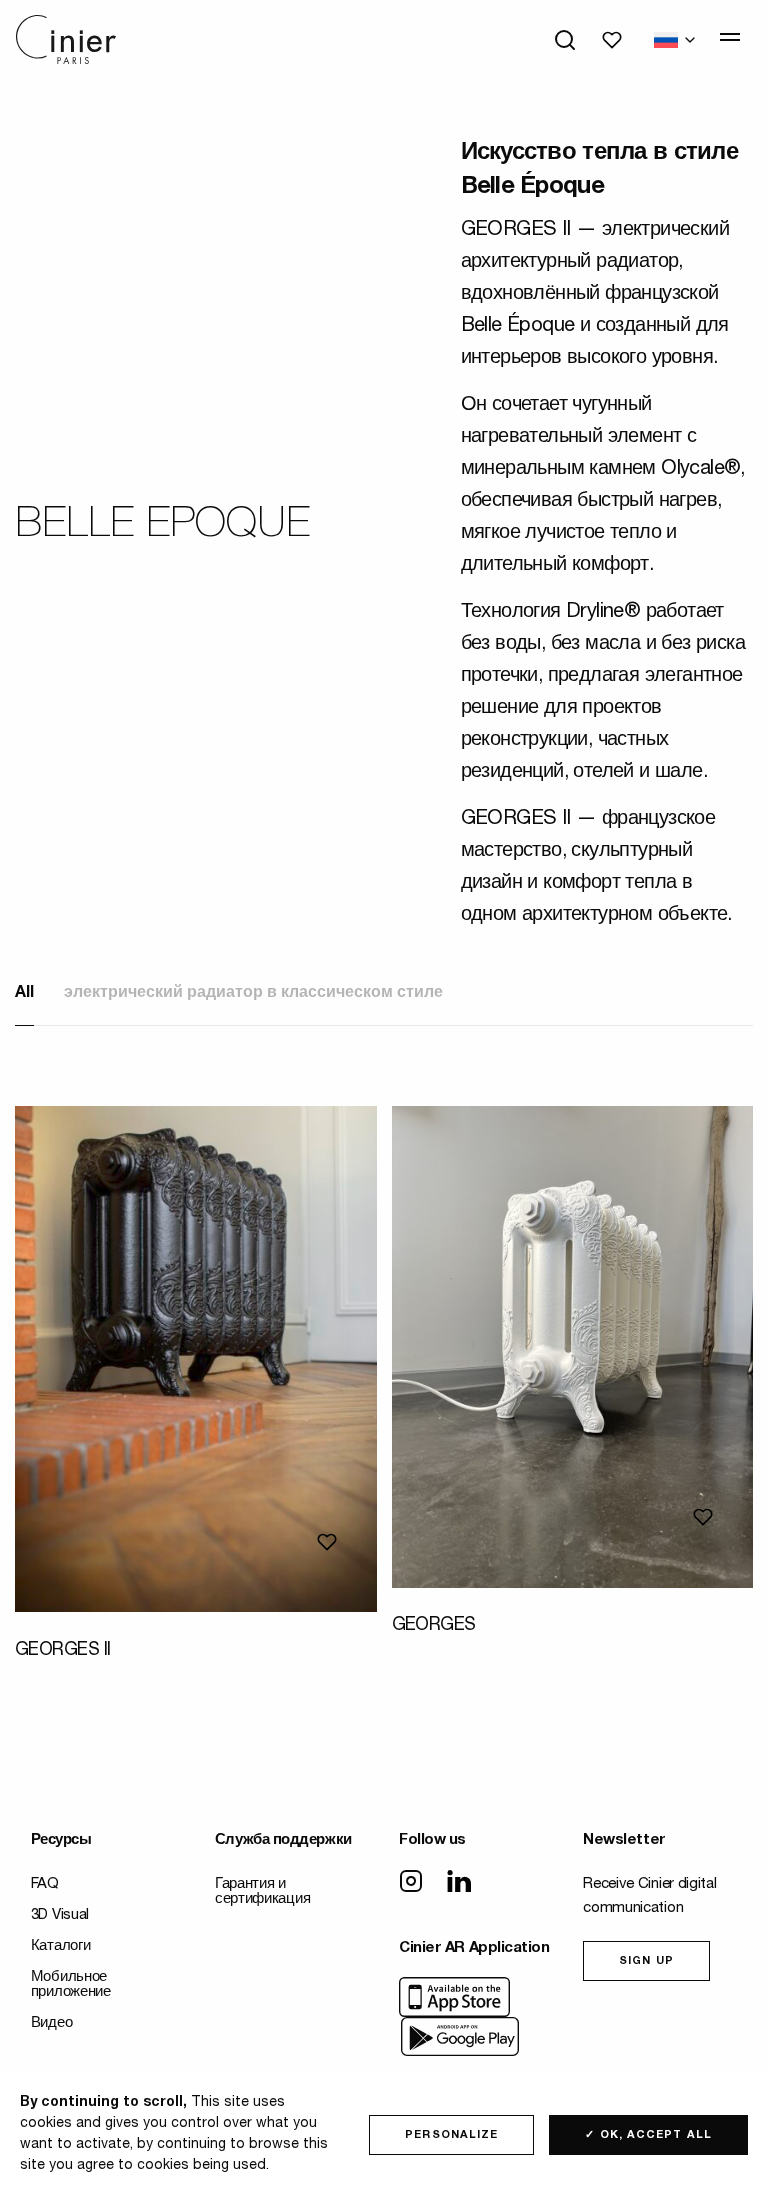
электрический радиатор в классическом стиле (253, 994)
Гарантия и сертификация (262, 1892)
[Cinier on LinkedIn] (459, 1883)
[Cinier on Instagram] (411, 1883)
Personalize (451, 2135)
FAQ (45, 1884)
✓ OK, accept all (648, 2135)
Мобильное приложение (71, 1985)
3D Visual (60, 1915)
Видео (52, 2023)
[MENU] (730, 37)
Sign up (646, 1961)
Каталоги (61, 1946)
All (24, 994)
